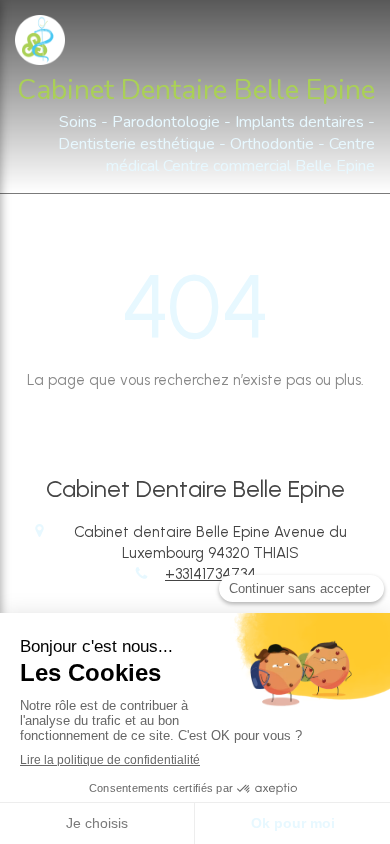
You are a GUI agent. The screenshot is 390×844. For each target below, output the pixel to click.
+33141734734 (210, 574)
